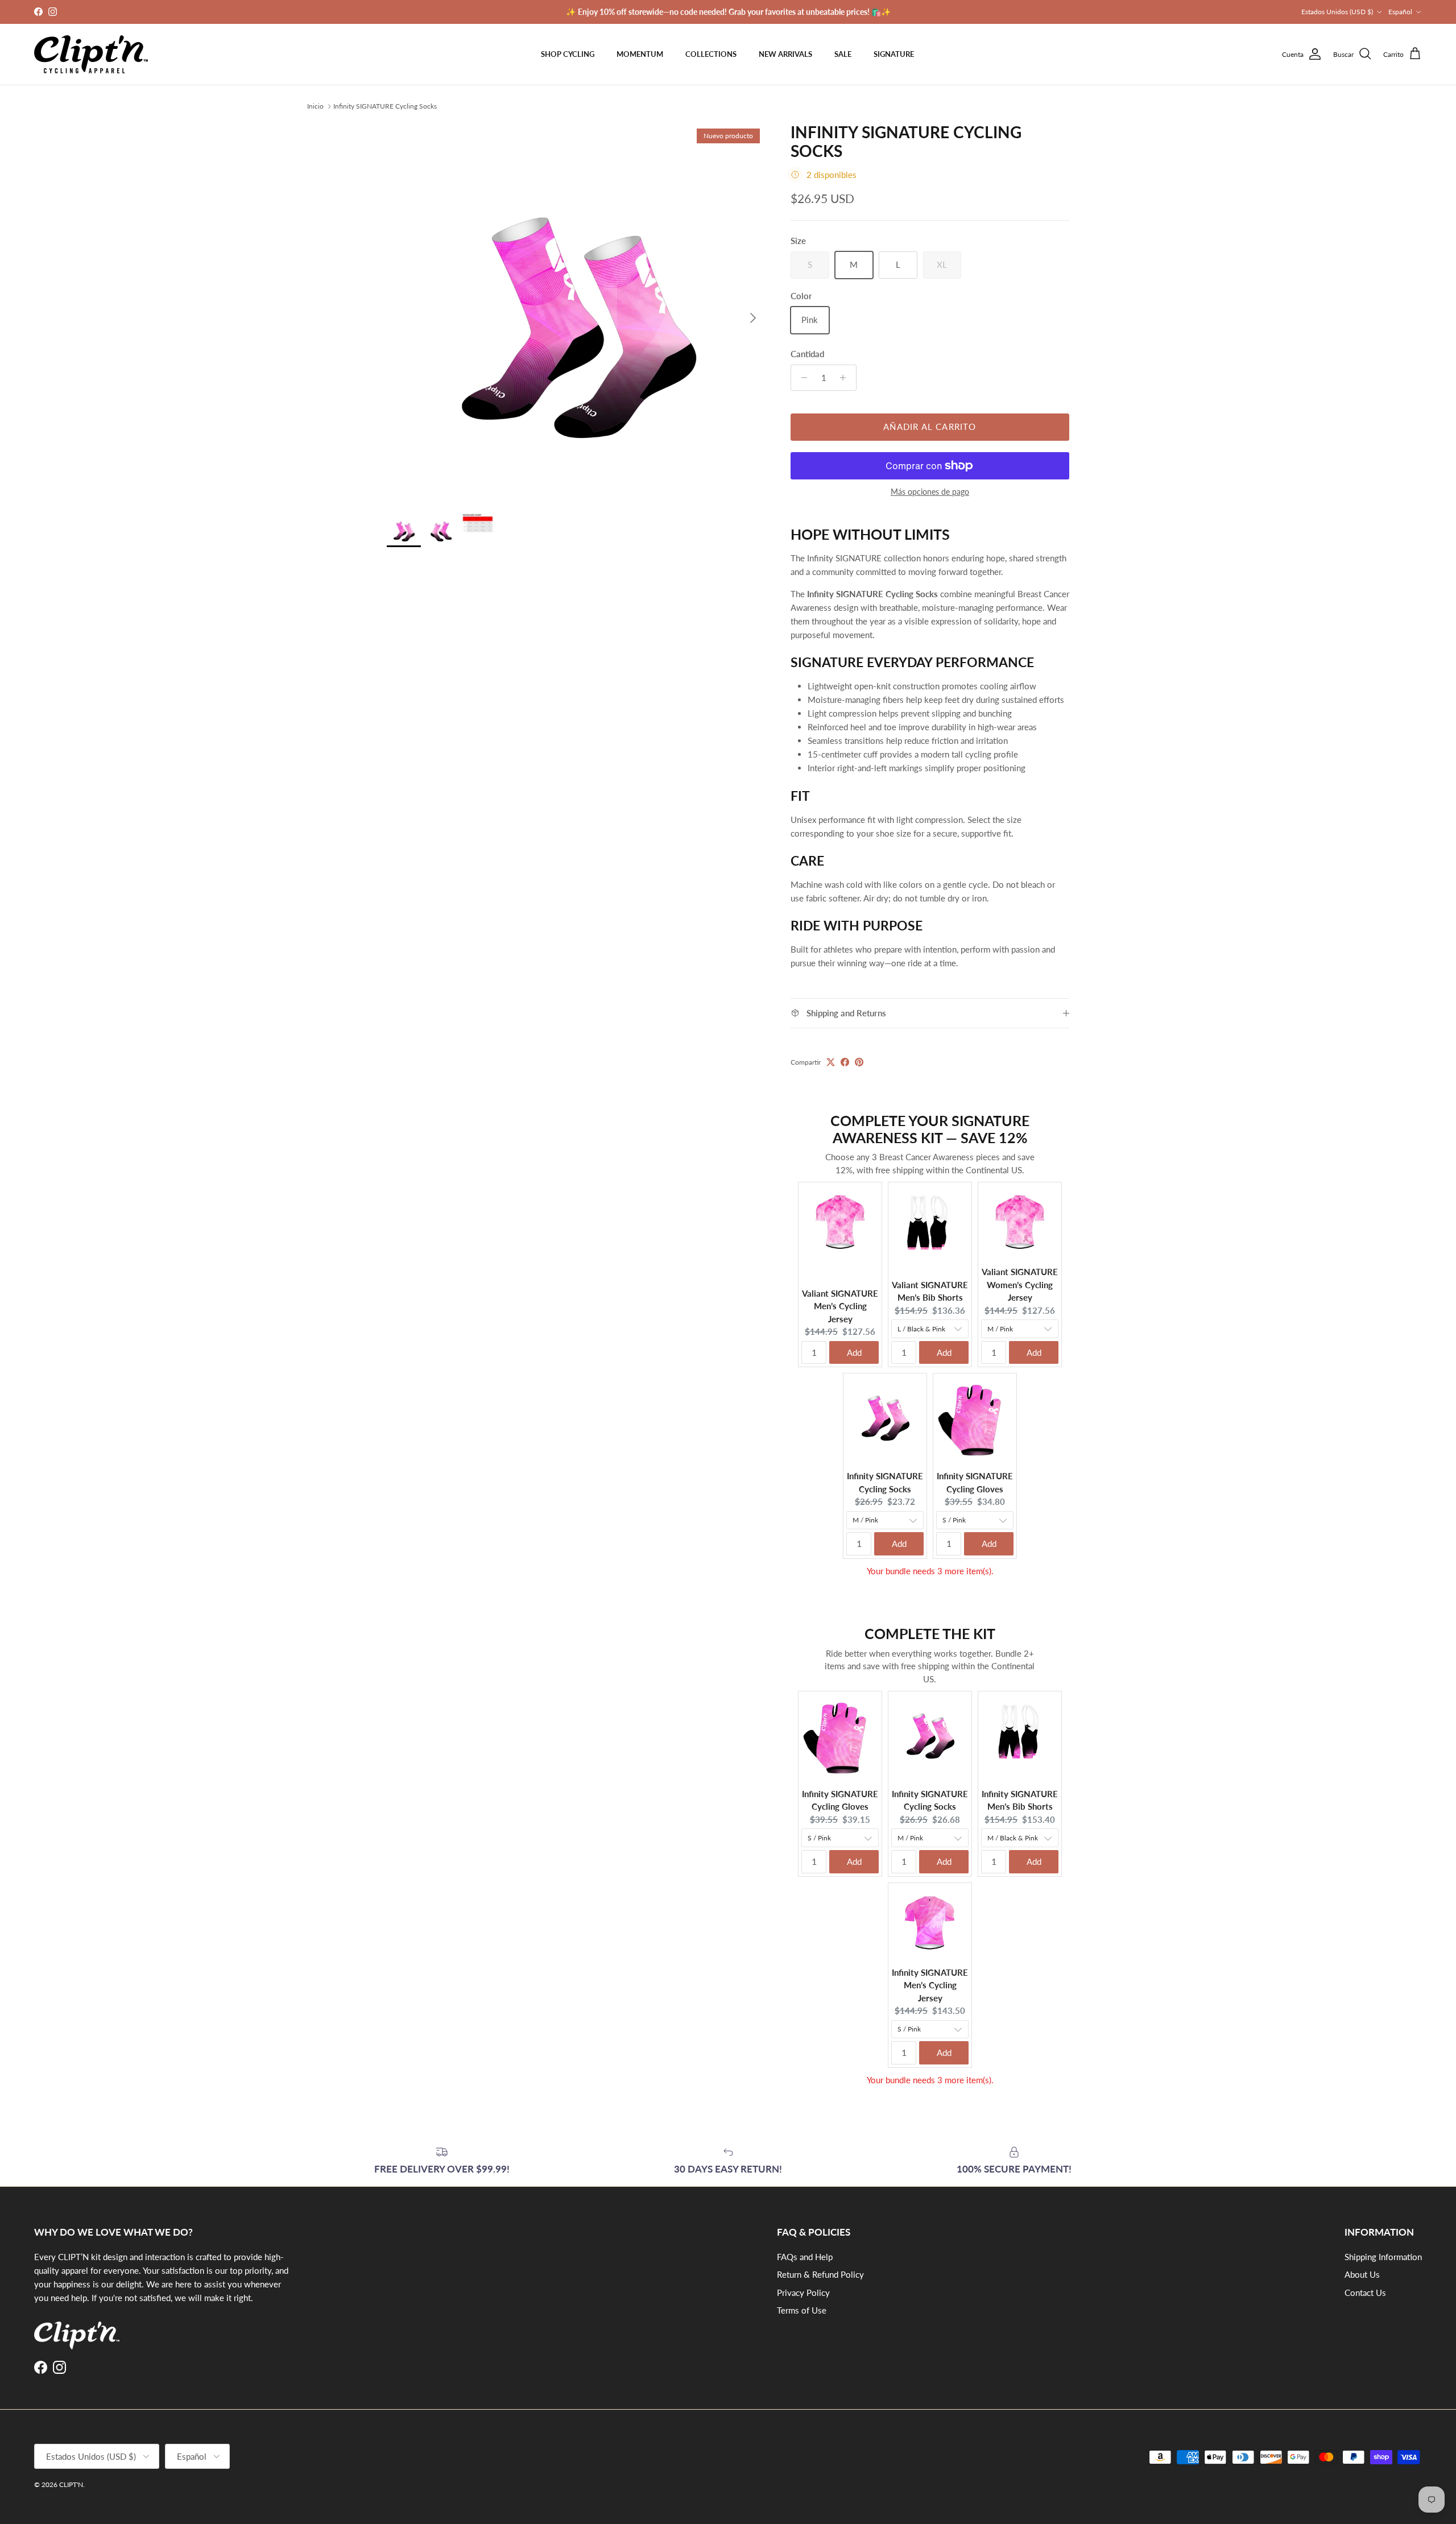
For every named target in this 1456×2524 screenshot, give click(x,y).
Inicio (315, 106)
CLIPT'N (71, 2484)
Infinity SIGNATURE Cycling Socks (385, 106)
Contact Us (1365, 2293)
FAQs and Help (805, 2257)
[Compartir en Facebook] (845, 1062)
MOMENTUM (640, 54)
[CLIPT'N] (91, 54)
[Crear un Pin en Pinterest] (859, 1062)
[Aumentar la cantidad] (846, 378)
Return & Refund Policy (820, 2274)
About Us (1362, 2274)
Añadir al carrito (930, 427)
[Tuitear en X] (831, 1062)
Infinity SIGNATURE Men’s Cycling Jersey (930, 1985)
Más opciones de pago (930, 492)
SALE (843, 54)
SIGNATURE (894, 54)
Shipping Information (1383, 2257)
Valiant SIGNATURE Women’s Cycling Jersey (1020, 1284)
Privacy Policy (803, 2293)
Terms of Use (802, 2310)
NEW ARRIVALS (785, 54)
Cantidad (807, 354)
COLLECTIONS (711, 54)
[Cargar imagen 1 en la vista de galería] (576, 312)
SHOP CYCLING (568, 54)
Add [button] (854, 1352)
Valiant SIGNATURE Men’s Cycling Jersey (840, 1306)
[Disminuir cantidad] (801, 378)
